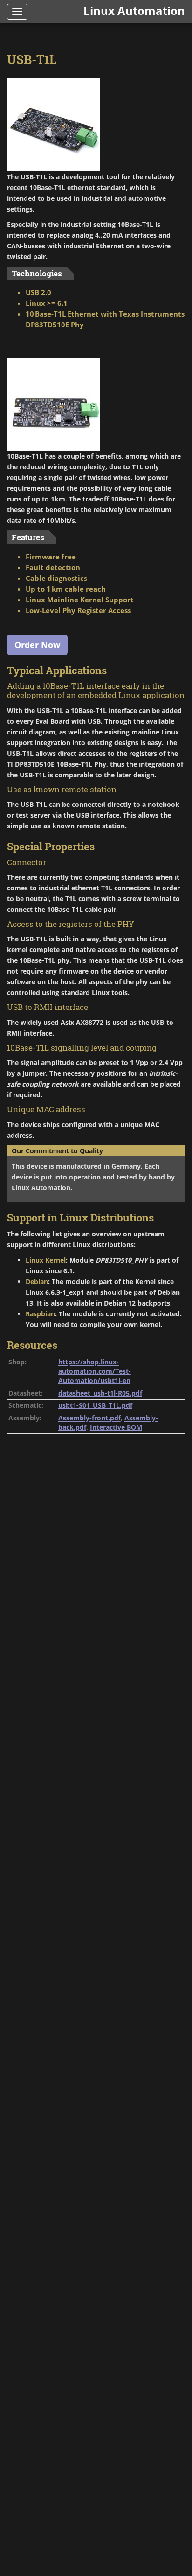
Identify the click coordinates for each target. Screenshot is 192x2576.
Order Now (37, 645)
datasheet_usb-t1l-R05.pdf (100, 1393)
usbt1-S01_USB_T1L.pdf (95, 1405)
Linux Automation (134, 11)
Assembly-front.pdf (89, 1418)
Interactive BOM (116, 1427)
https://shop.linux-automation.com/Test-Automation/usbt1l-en (95, 1371)
